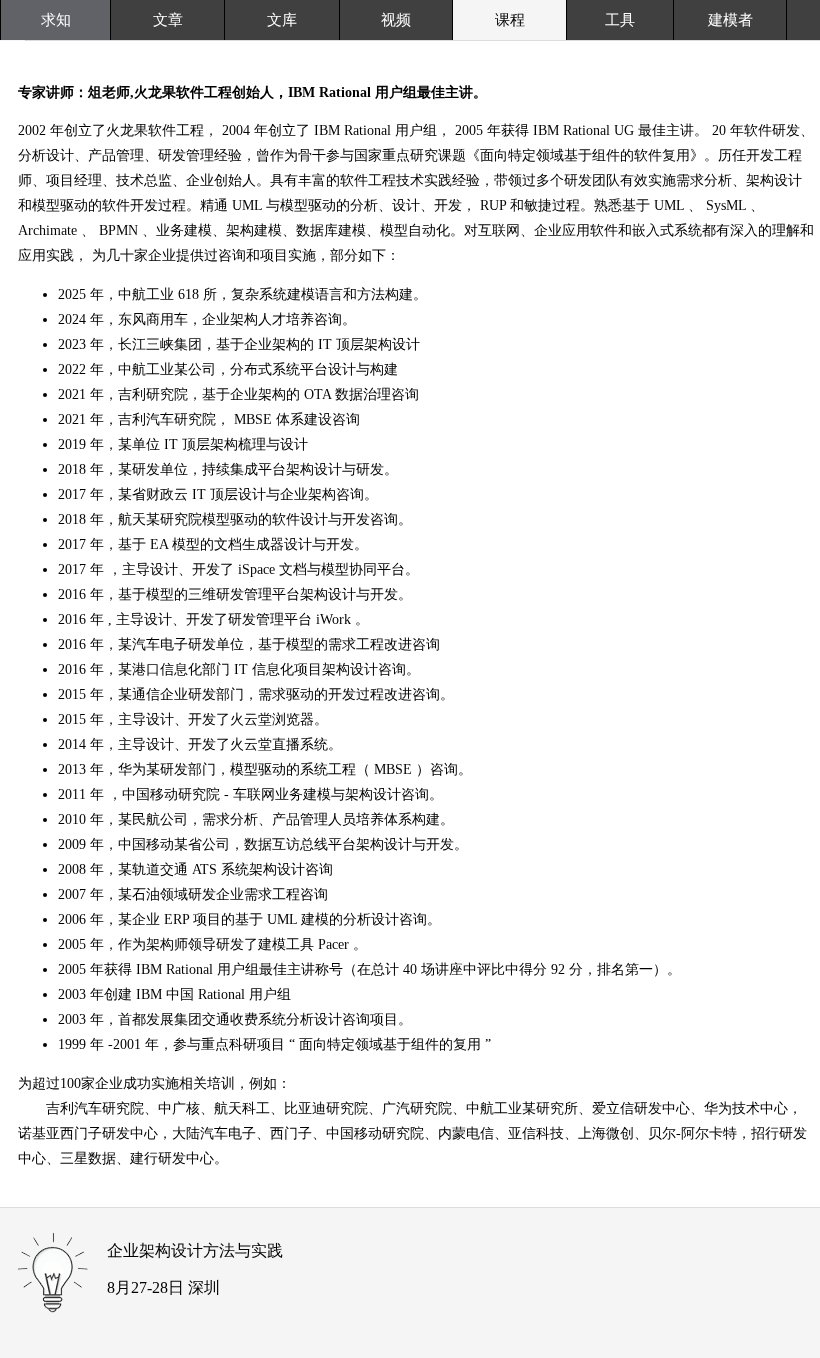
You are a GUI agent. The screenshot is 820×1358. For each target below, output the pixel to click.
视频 (396, 20)
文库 (282, 20)
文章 (168, 20)
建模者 (730, 20)
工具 (620, 20)
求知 (56, 20)
